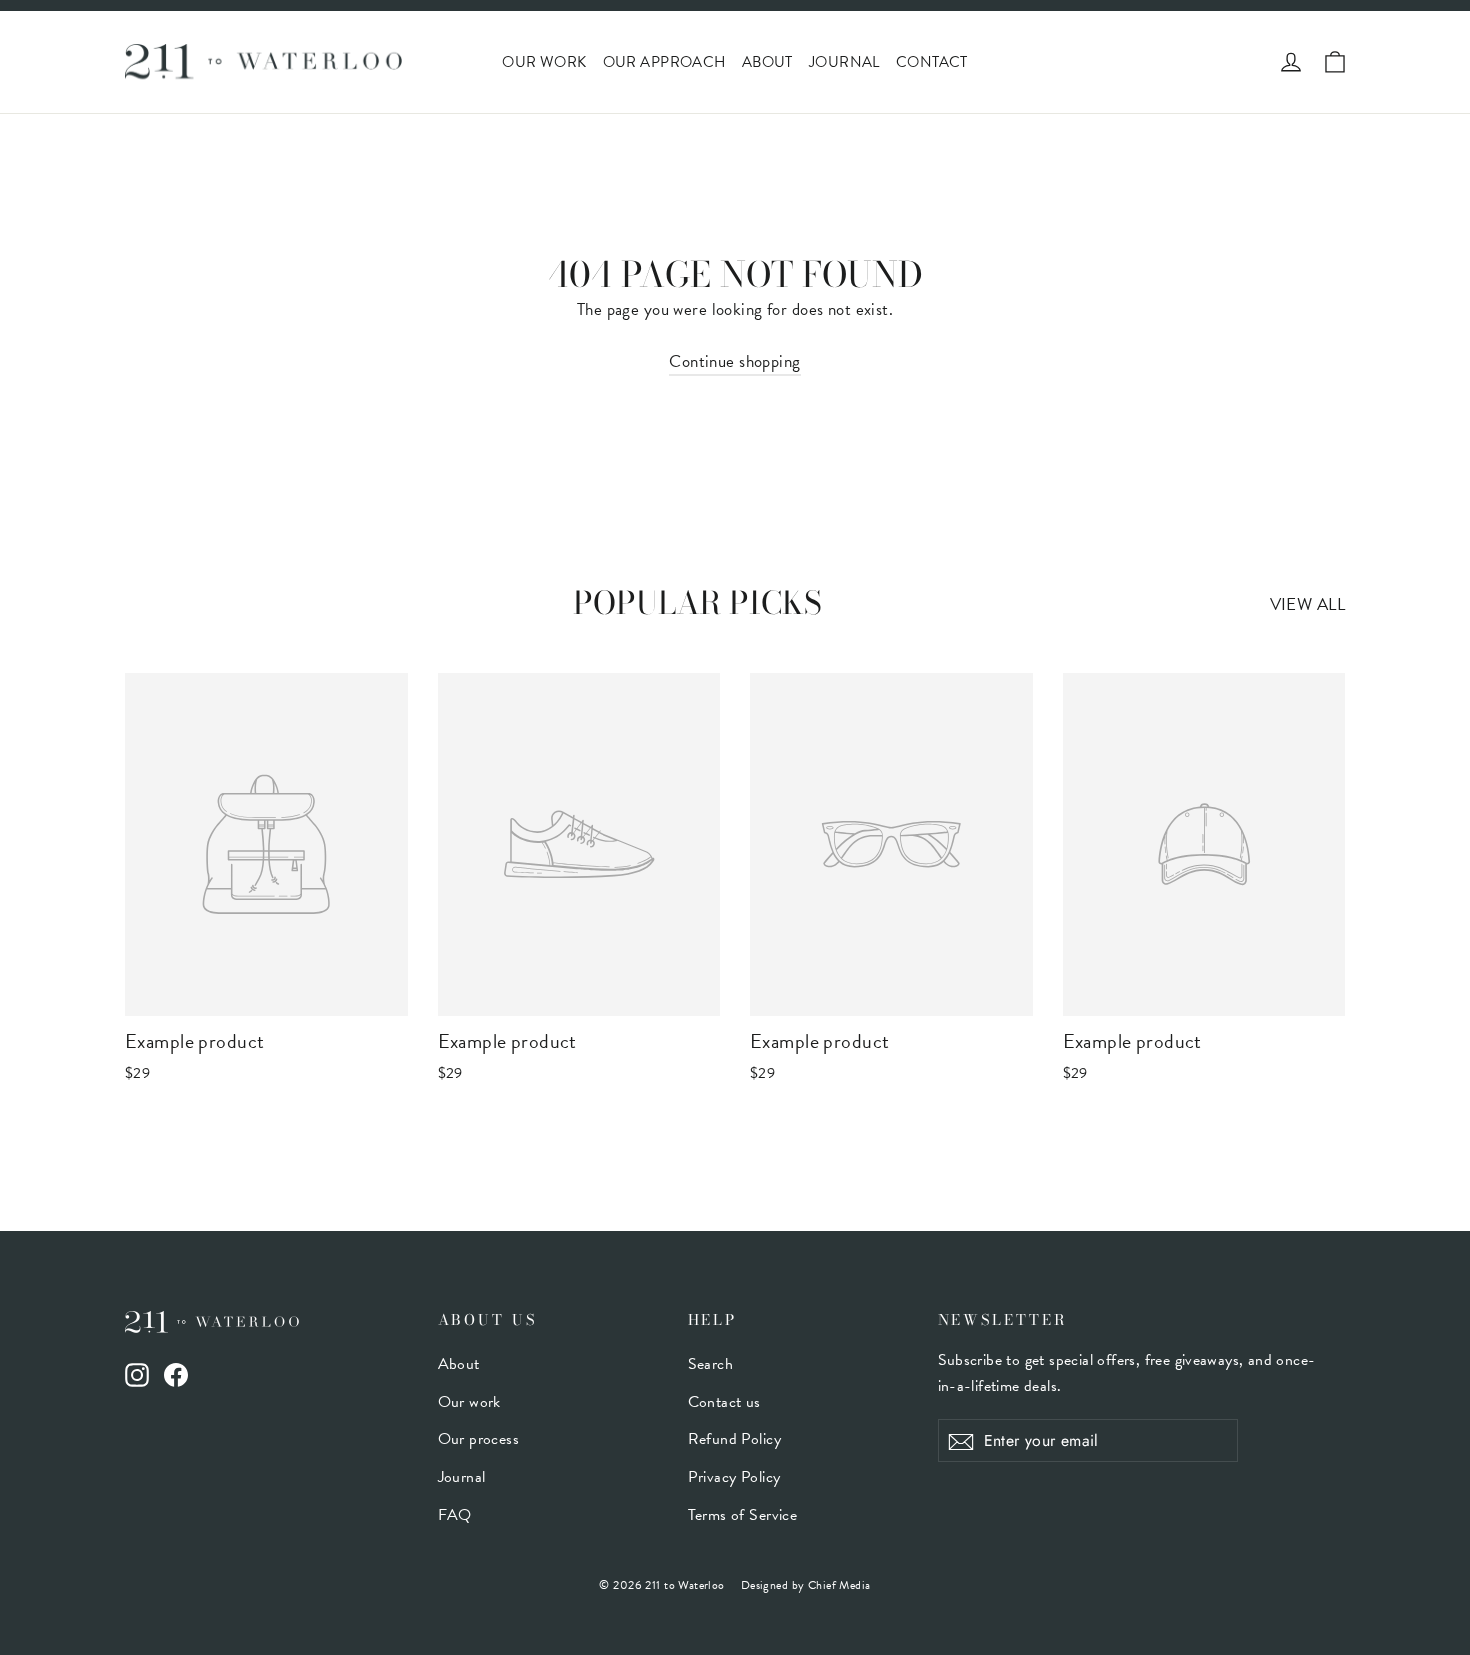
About (767, 62)
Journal (844, 62)
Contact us (724, 1402)
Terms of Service (743, 1515)
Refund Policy (735, 1439)
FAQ (455, 1515)
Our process (479, 1439)
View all (1307, 604)
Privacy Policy (734, 1477)
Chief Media (839, 1585)
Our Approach (664, 62)
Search (711, 1364)
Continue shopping (734, 361)
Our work (544, 62)
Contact (932, 62)
